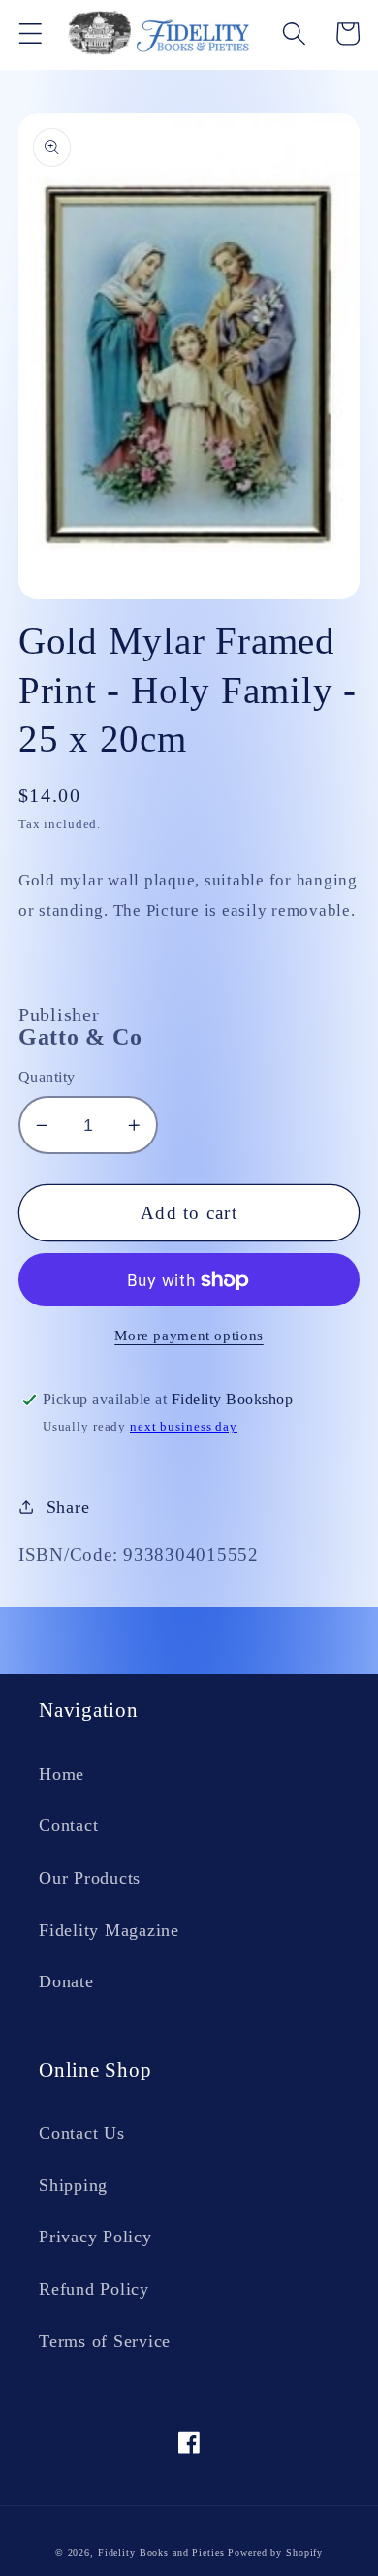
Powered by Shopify (275, 2552)
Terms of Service (105, 2341)
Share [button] (68, 1507)
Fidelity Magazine (109, 1930)
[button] (31, 33)
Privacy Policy (95, 2237)
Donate (66, 1981)
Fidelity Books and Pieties (161, 2552)
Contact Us (82, 2133)
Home (62, 1774)
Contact (68, 1825)
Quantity (47, 1078)
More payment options (189, 1336)
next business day (184, 1427)
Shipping (73, 2185)
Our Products (90, 1878)
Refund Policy (94, 2289)
